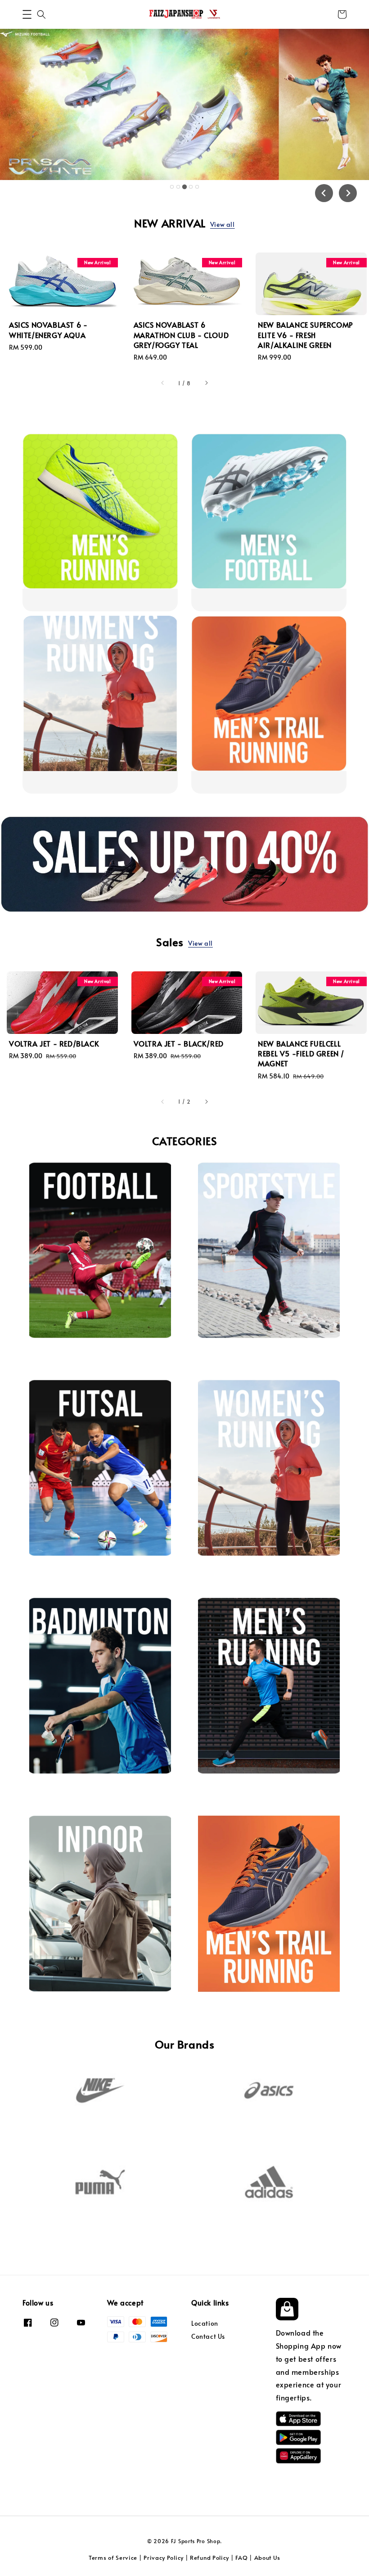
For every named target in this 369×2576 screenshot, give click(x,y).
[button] (27, 14)
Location (205, 2323)
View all (223, 224)
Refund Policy (209, 2558)
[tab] (172, 187)
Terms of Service (113, 2558)
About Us (268, 2558)
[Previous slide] (324, 193)
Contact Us (208, 2336)
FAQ (241, 2558)
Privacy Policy (164, 2558)
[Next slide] (348, 193)
